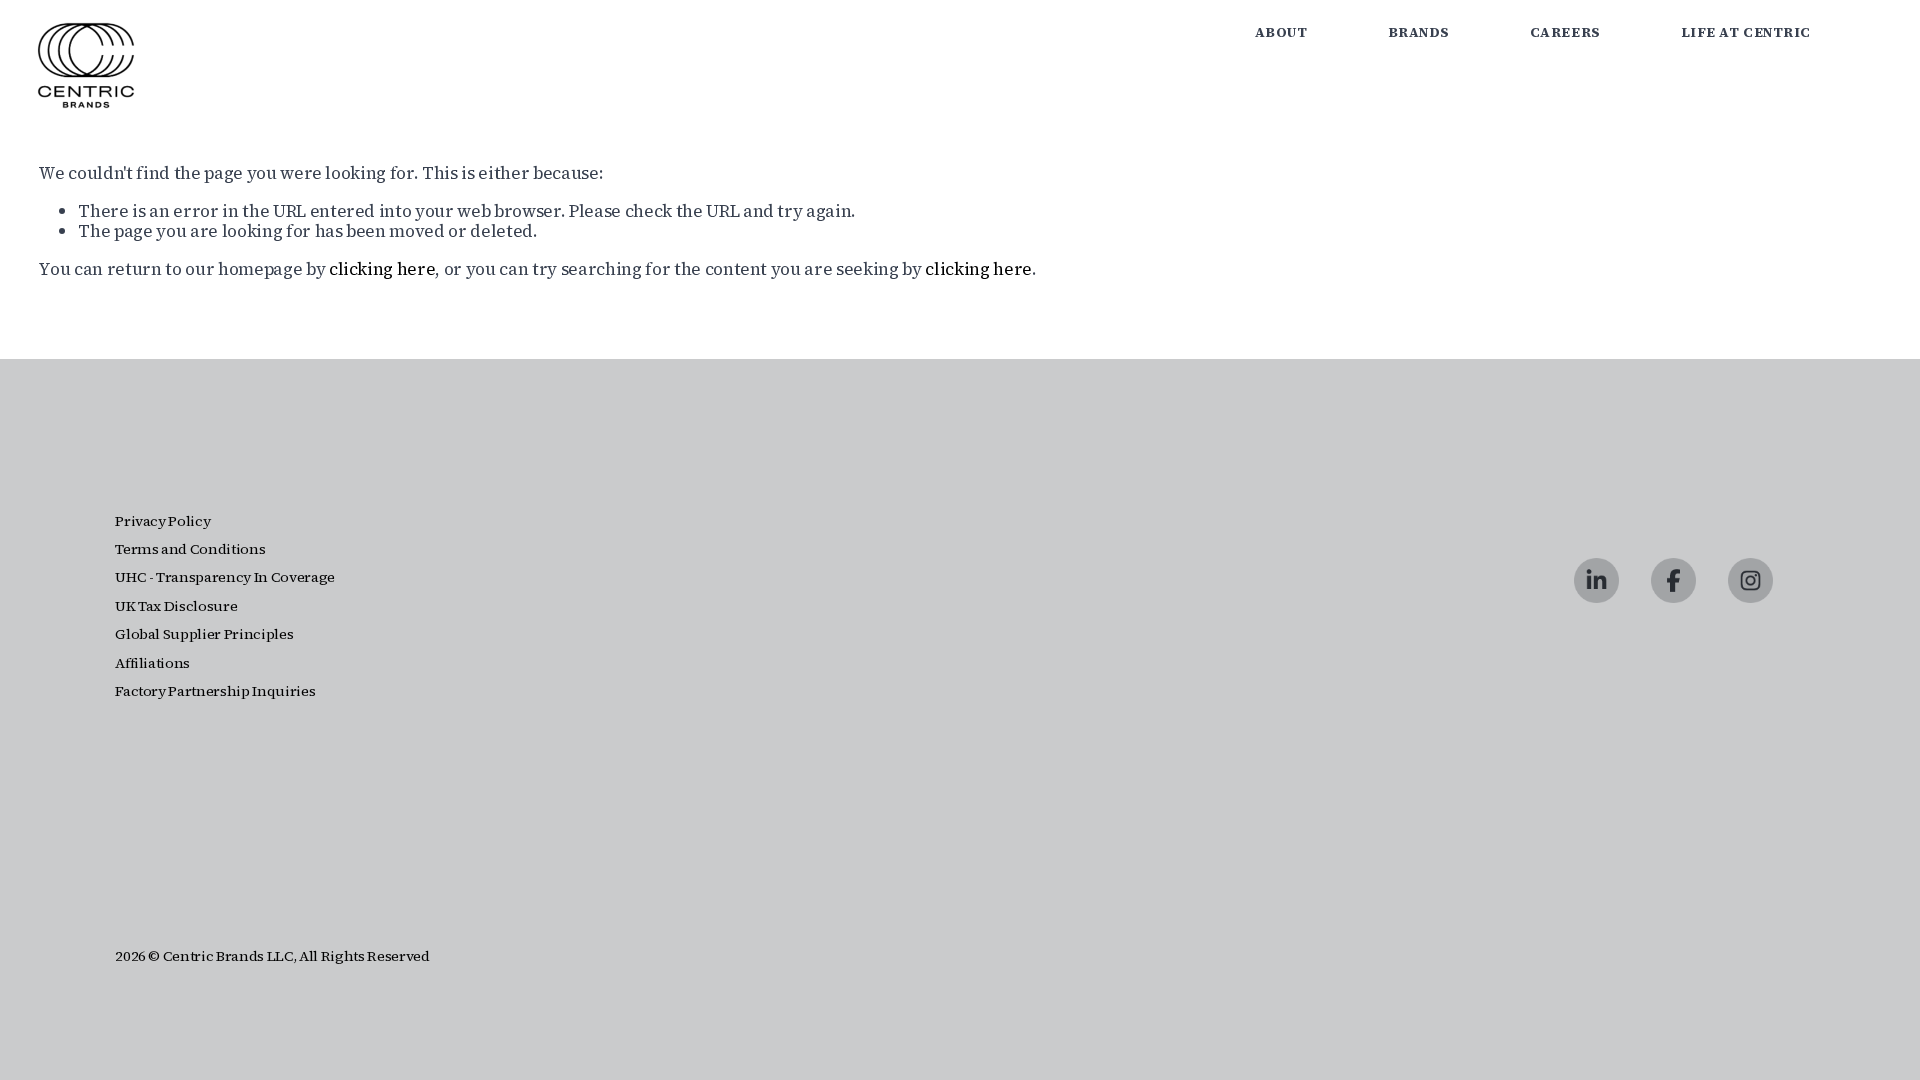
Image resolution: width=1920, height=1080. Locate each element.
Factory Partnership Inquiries (215, 691)
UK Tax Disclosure (176, 606)
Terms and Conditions (190, 549)
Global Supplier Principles (204, 634)
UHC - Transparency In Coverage (225, 577)
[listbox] (1866, 33)
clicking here (382, 269)
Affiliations (152, 663)
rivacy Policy (167, 521)
